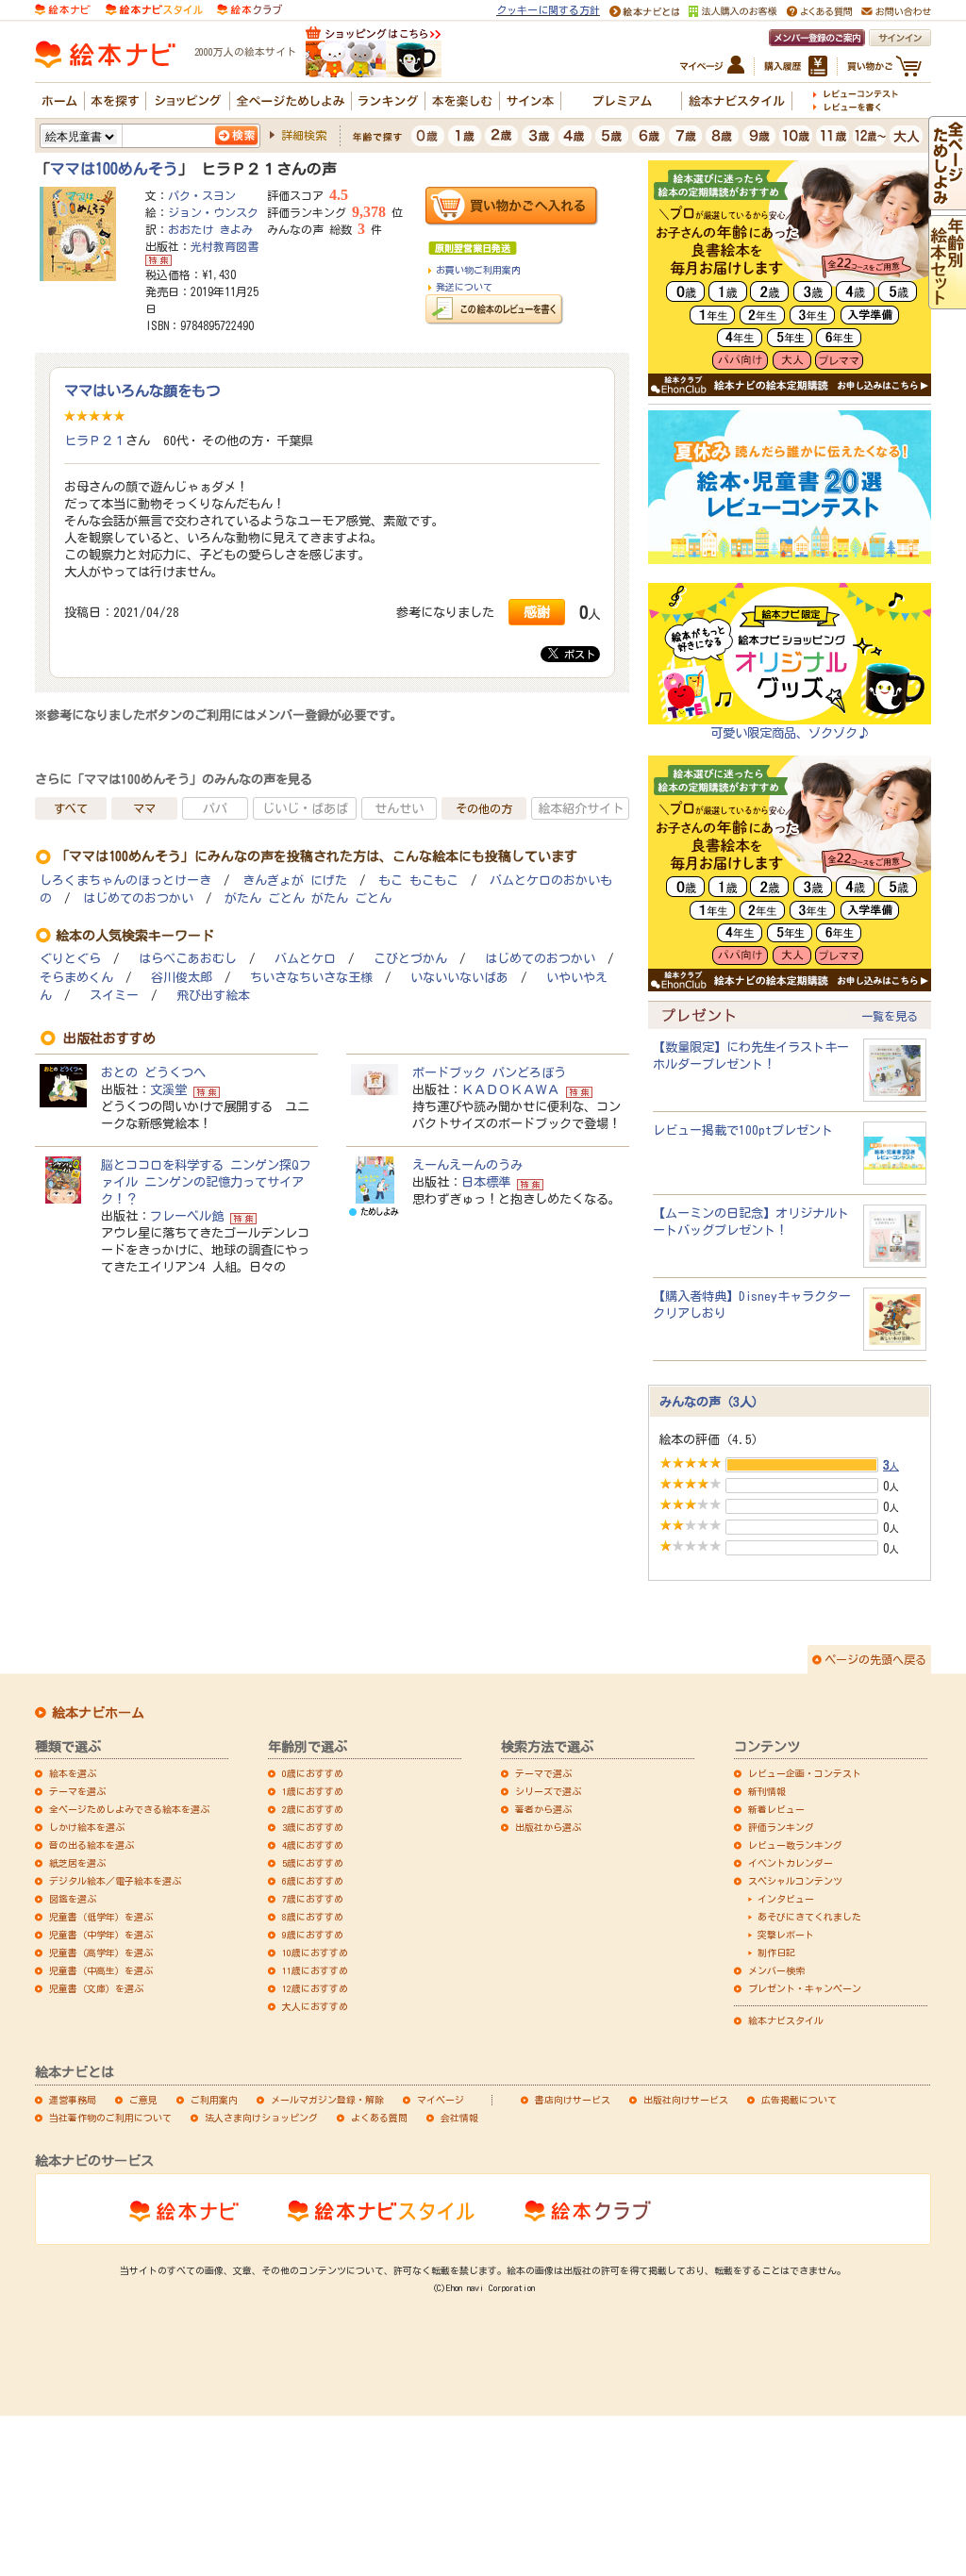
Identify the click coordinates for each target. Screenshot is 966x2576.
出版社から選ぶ (548, 1827)
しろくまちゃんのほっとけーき (125, 881)
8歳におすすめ (313, 1917)
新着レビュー (776, 1809)
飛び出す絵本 (213, 996)
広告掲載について (799, 2100)
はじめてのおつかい (138, 898)
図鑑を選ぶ (73, 1899)
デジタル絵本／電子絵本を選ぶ (115, 1881)
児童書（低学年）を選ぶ (101, 1917)
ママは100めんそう (114, 169)
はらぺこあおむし (188, 959)
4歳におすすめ (313, 1845)
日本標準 (486, 1182)
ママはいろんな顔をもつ (142, 391)
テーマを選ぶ (77, 1791)
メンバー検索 (776, 1970)
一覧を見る (890, 1016)
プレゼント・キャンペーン (805, 1988)
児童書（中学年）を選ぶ (101, 1935)
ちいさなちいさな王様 (311, 978)
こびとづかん (410, 959)
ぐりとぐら (70, 959)
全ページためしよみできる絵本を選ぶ (129, 1809)
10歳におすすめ (315, 1953)
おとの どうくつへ (153, 1072)
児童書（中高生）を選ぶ (101, 1970)
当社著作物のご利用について (110, 2118)
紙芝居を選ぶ (77, 1863)
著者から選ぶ (543, 1809)
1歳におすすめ (313, 1791)
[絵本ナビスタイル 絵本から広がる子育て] (154, 8)
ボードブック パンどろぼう (489, 1072)
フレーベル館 (187, 1216)
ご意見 (143, 2100)
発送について (464, 287)
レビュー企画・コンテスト (805, 1773)
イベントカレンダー (791, 1863)
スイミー (114, 996)
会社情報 (459, 2118)
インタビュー (786, 1899)
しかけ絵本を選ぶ (87, 1827)
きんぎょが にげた (295, 881)
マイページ (441, 2100)
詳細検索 (304, 135)
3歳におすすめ (313, 1827)
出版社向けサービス (686, 2100)
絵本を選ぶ (73, 1773)
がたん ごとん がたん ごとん (308, 898)
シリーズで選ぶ (548, 1791)
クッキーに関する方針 (548, 10)
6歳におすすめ (313, 1881)
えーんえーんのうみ (467, 1165)
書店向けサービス (573, 2100)
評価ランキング (781, 1827)
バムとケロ (305, 959)
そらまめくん (76, 978)
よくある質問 (379, 2118)
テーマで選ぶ (543, 1773)
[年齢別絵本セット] (947, 301)
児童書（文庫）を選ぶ (96, 1988)
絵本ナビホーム (98, 1713)
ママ (144, 808)
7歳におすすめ (313, 1899)
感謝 (537, 612)
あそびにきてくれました (809, 1917)
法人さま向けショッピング (261, 2118)
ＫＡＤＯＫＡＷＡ (510, 1089)
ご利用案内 (214, 2100)
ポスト (577, 654)
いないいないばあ (459, 978)
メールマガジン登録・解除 (327, 2100)
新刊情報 (767, 1791)
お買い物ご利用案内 (478, 270)
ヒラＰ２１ (95, 440)
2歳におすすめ (313, 1809)
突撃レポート (786, 1935)
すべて (71, 808)
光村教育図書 (225, 246)
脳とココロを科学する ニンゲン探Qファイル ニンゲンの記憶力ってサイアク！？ (206, 1182)
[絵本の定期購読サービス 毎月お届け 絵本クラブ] (250, 8)
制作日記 (776, 1953)
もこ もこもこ (418, 881)
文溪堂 (168, 1089)
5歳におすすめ (313, 1863)
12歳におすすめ (315, 1988)
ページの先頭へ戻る (875, 1659)
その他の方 (484, 808)
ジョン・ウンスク (213, 212)
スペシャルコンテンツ (795, 1881)
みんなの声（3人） (712, 1402)
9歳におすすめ (313, 1935)
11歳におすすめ (315, 1970)
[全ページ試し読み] (947, 202)
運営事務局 (73, 2100)
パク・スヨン (202, 195)
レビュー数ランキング (795, 1845)
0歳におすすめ (313, 1773)
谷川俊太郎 (182, 978)
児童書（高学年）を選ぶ (101, 1953)
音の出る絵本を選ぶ (92, 1845)
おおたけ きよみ (210, 229)
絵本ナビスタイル (786, 2020)
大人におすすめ (315, 2006)
